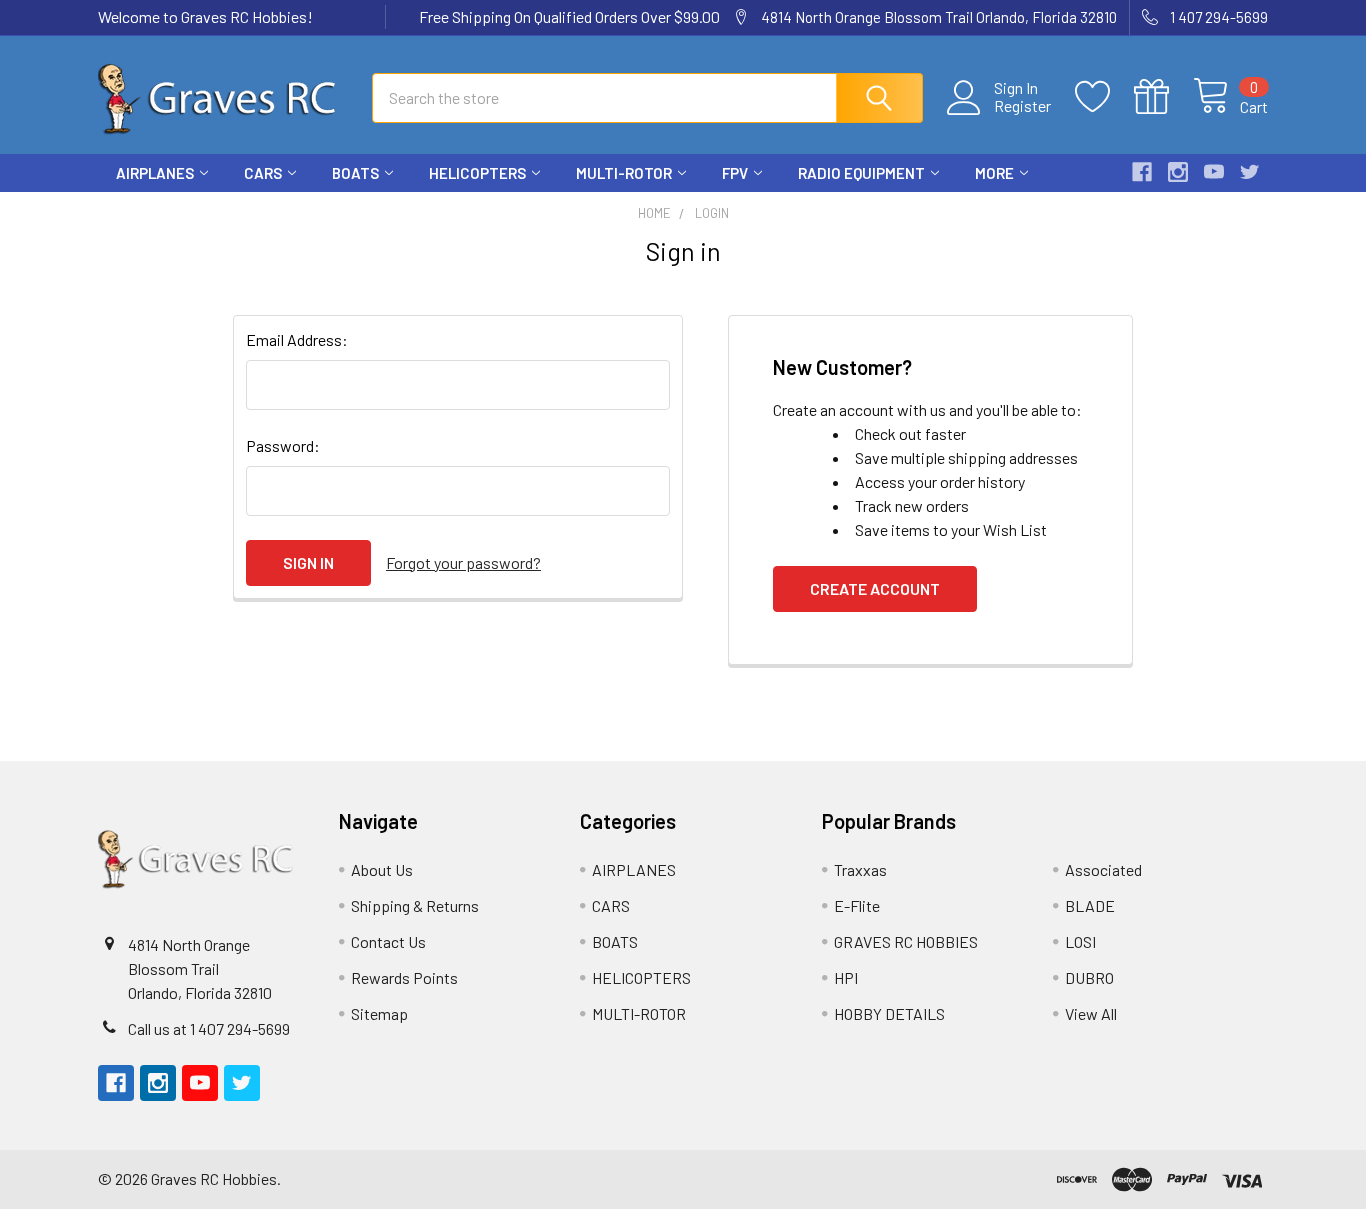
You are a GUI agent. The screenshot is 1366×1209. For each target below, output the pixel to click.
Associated (1103, 869)
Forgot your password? (463, 562)
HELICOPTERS (477, 173)
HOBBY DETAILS (889, 1013)
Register (1022, 106)
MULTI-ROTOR (624, 173)
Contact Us (388, 941)
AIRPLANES (155, 173)
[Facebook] (1142, 172)
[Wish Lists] (1104, 97)
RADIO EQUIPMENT (861, 173)
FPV (735, 173)
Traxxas (860, 869)
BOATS (355, 173)
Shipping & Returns (415, 905)
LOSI (1080, 941)
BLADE (1090, 905)
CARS (263, 173)
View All (1091, 1013)
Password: (283, 445)
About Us (382, 869)
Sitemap (379, 1013)
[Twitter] (1250, 172)
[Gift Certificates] (1163, 97)
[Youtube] (1214, 172)
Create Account (875, 588)
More (994, 173)
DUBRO (1089, 977)
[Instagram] (1178, 172)
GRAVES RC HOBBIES (906, 941)
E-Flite (857, 905)
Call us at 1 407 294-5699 (209, 1028)
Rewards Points (404, 977)
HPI (846, 977)
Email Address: (297, 339)
